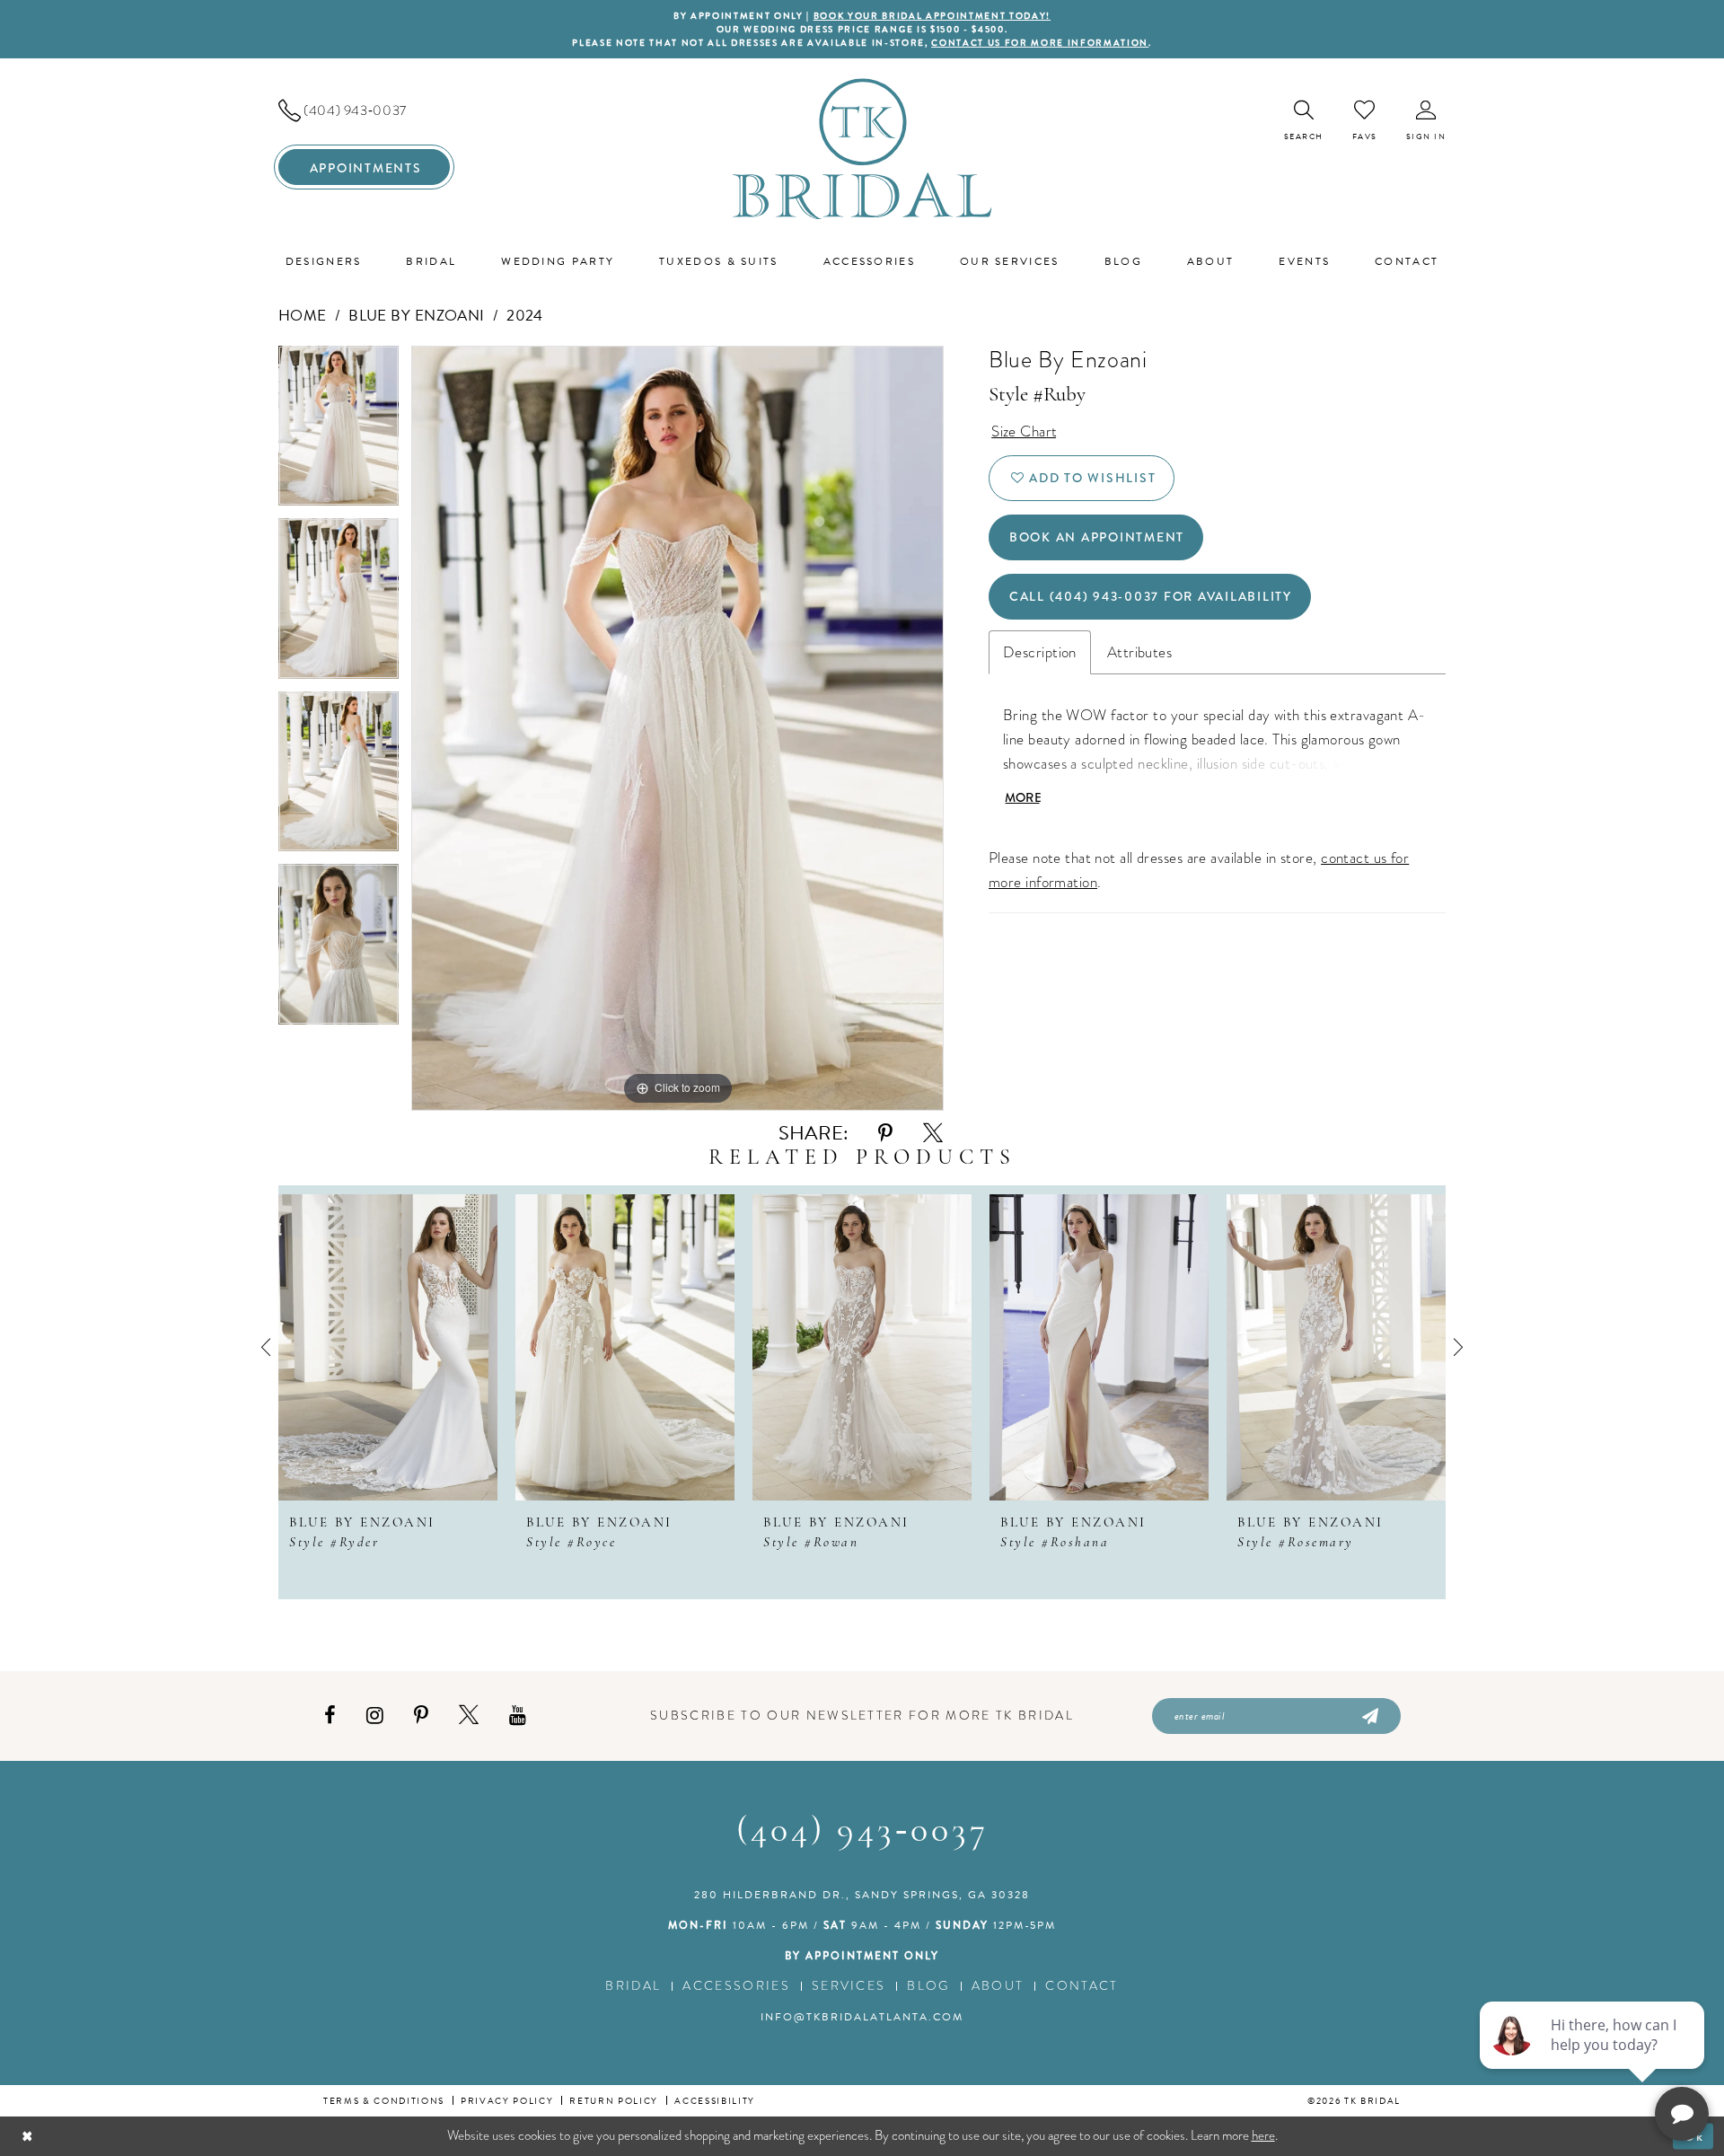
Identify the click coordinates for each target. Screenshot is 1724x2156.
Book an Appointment (1097, 537)
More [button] (1023, 797)
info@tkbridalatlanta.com (862, 2017)
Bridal (633, 1986)
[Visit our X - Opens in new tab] (469, 1716)
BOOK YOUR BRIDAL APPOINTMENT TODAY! (932, 16)
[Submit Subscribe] (1369, 1716)
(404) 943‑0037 (862, 1832)
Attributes (1139, 652)
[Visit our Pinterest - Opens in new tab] (421, 1716)
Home (303, 316)
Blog (928, 1986)
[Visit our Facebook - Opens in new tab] (330, 1716)
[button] (1426, 121)
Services (849, 1986)
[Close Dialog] (27, 2136)
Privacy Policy (507, 2101)
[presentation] (388, 1347)
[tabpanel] (339, 432)
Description (1040, 652)
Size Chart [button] (1024, 431)
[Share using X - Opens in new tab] (933, 1134)
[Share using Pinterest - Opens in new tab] (885, 1134)
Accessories (736, 1986)
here (1263, 2135)
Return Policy (614, 2101)
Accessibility (715, 2101)
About (998, 1986)
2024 (525, 316)
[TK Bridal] (862, 149)
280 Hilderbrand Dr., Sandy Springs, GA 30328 (862, 1895)
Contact (1082, 1986)
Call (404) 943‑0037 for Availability (1151, 596)
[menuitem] (364, 110)
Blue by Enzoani (417, 316)
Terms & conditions (384, 2101)
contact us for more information (1040, 43)
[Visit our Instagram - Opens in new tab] (375, 1716)
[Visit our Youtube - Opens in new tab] (518, 1716)
